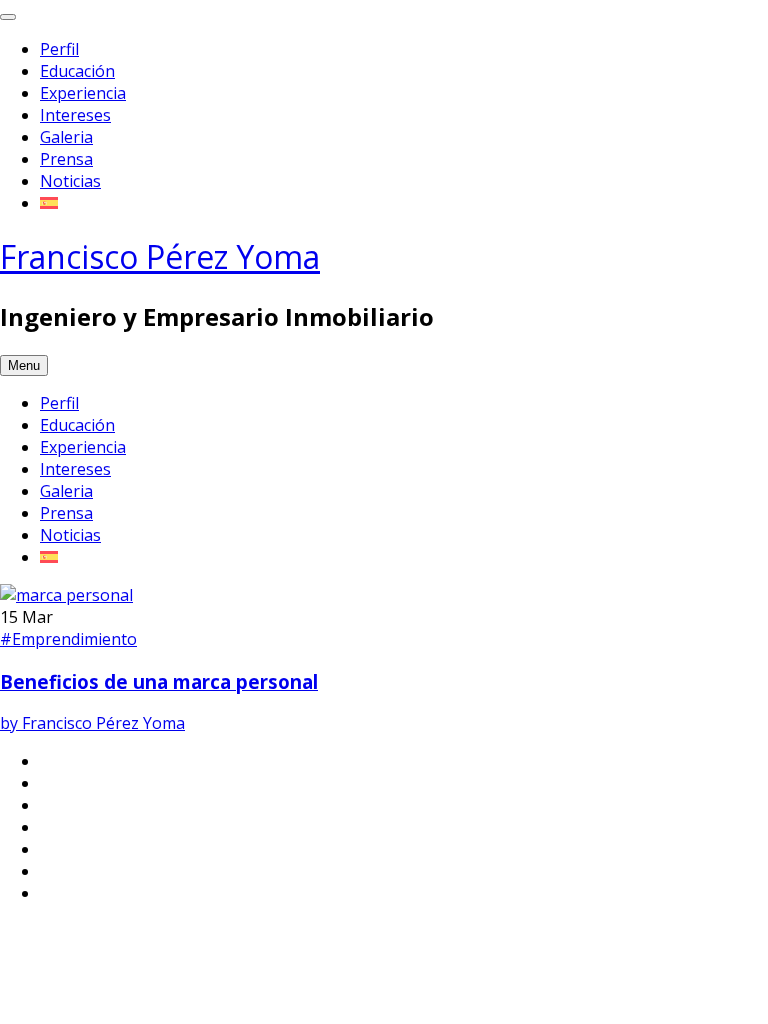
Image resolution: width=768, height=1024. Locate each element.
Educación (77, 71)
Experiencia (83, 93)
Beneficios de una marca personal (159, 681)
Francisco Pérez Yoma (160, 256)
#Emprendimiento (68, 639)
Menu (24, 365)
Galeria (66, 137)
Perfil (59, 49)
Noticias (70, 181)
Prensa (66, 159)
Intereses (75, 115)
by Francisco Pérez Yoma (92, 723)
